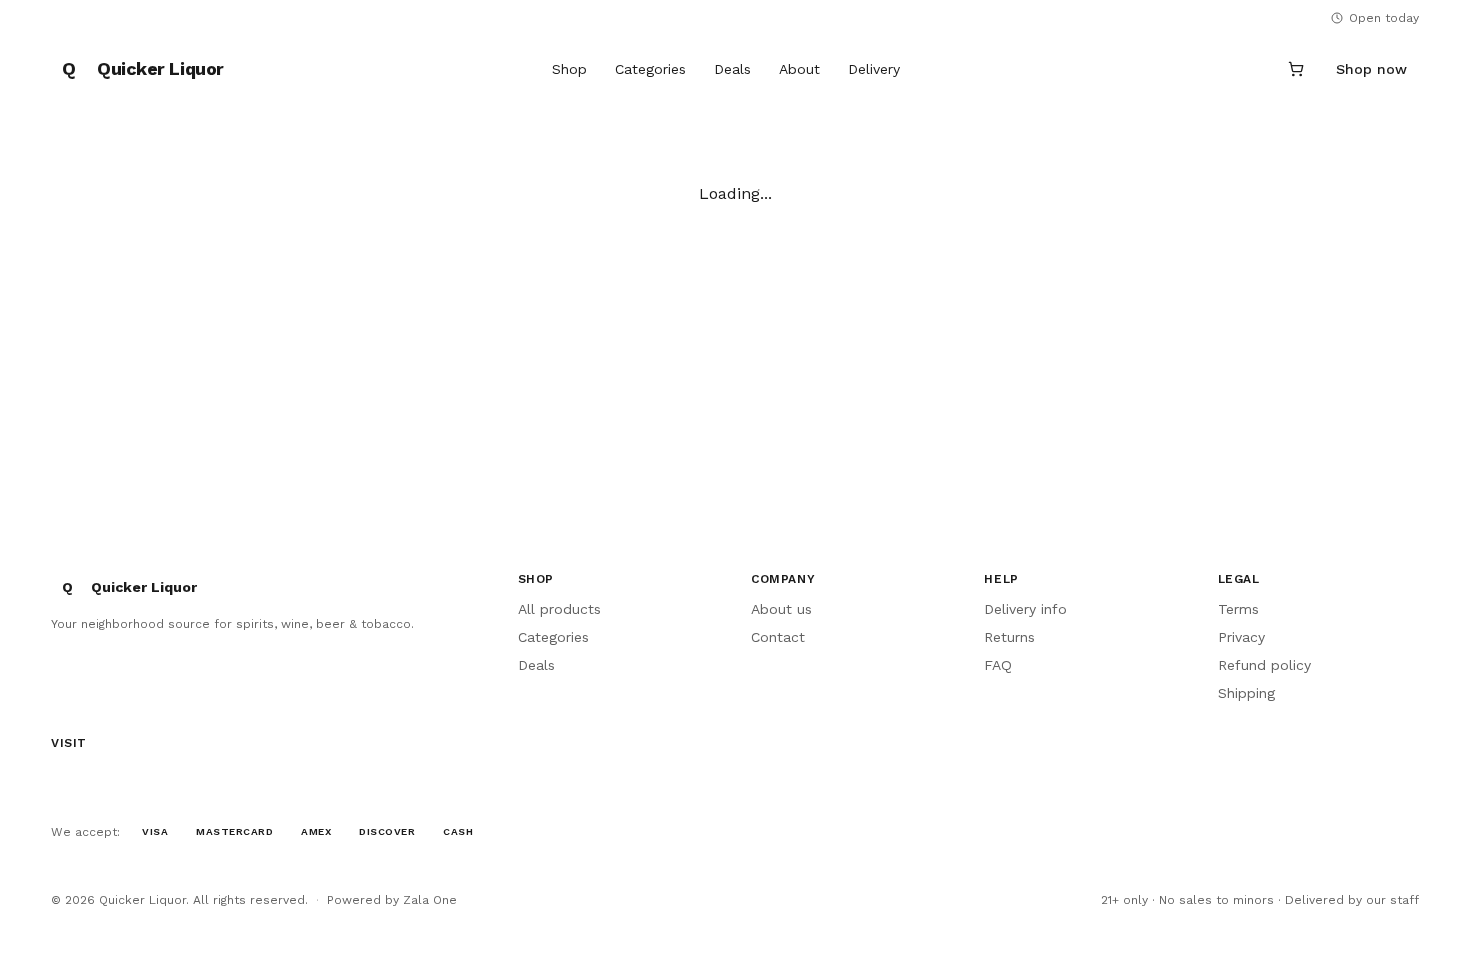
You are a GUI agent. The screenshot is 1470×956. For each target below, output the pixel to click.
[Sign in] (1248, 69)
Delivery (874, 69)
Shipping (1246, 693)
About (799, 69)
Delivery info (1025, 609)
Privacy (1241, 637)
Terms (1238, 609)
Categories (650, 69)
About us (781, 609)
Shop (569, 69)
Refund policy (1264, 665)
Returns (1009, 637)
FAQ (998, 665)
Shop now (1371, 69)
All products (559, 609)
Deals (732, 69)
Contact (778, 637)
